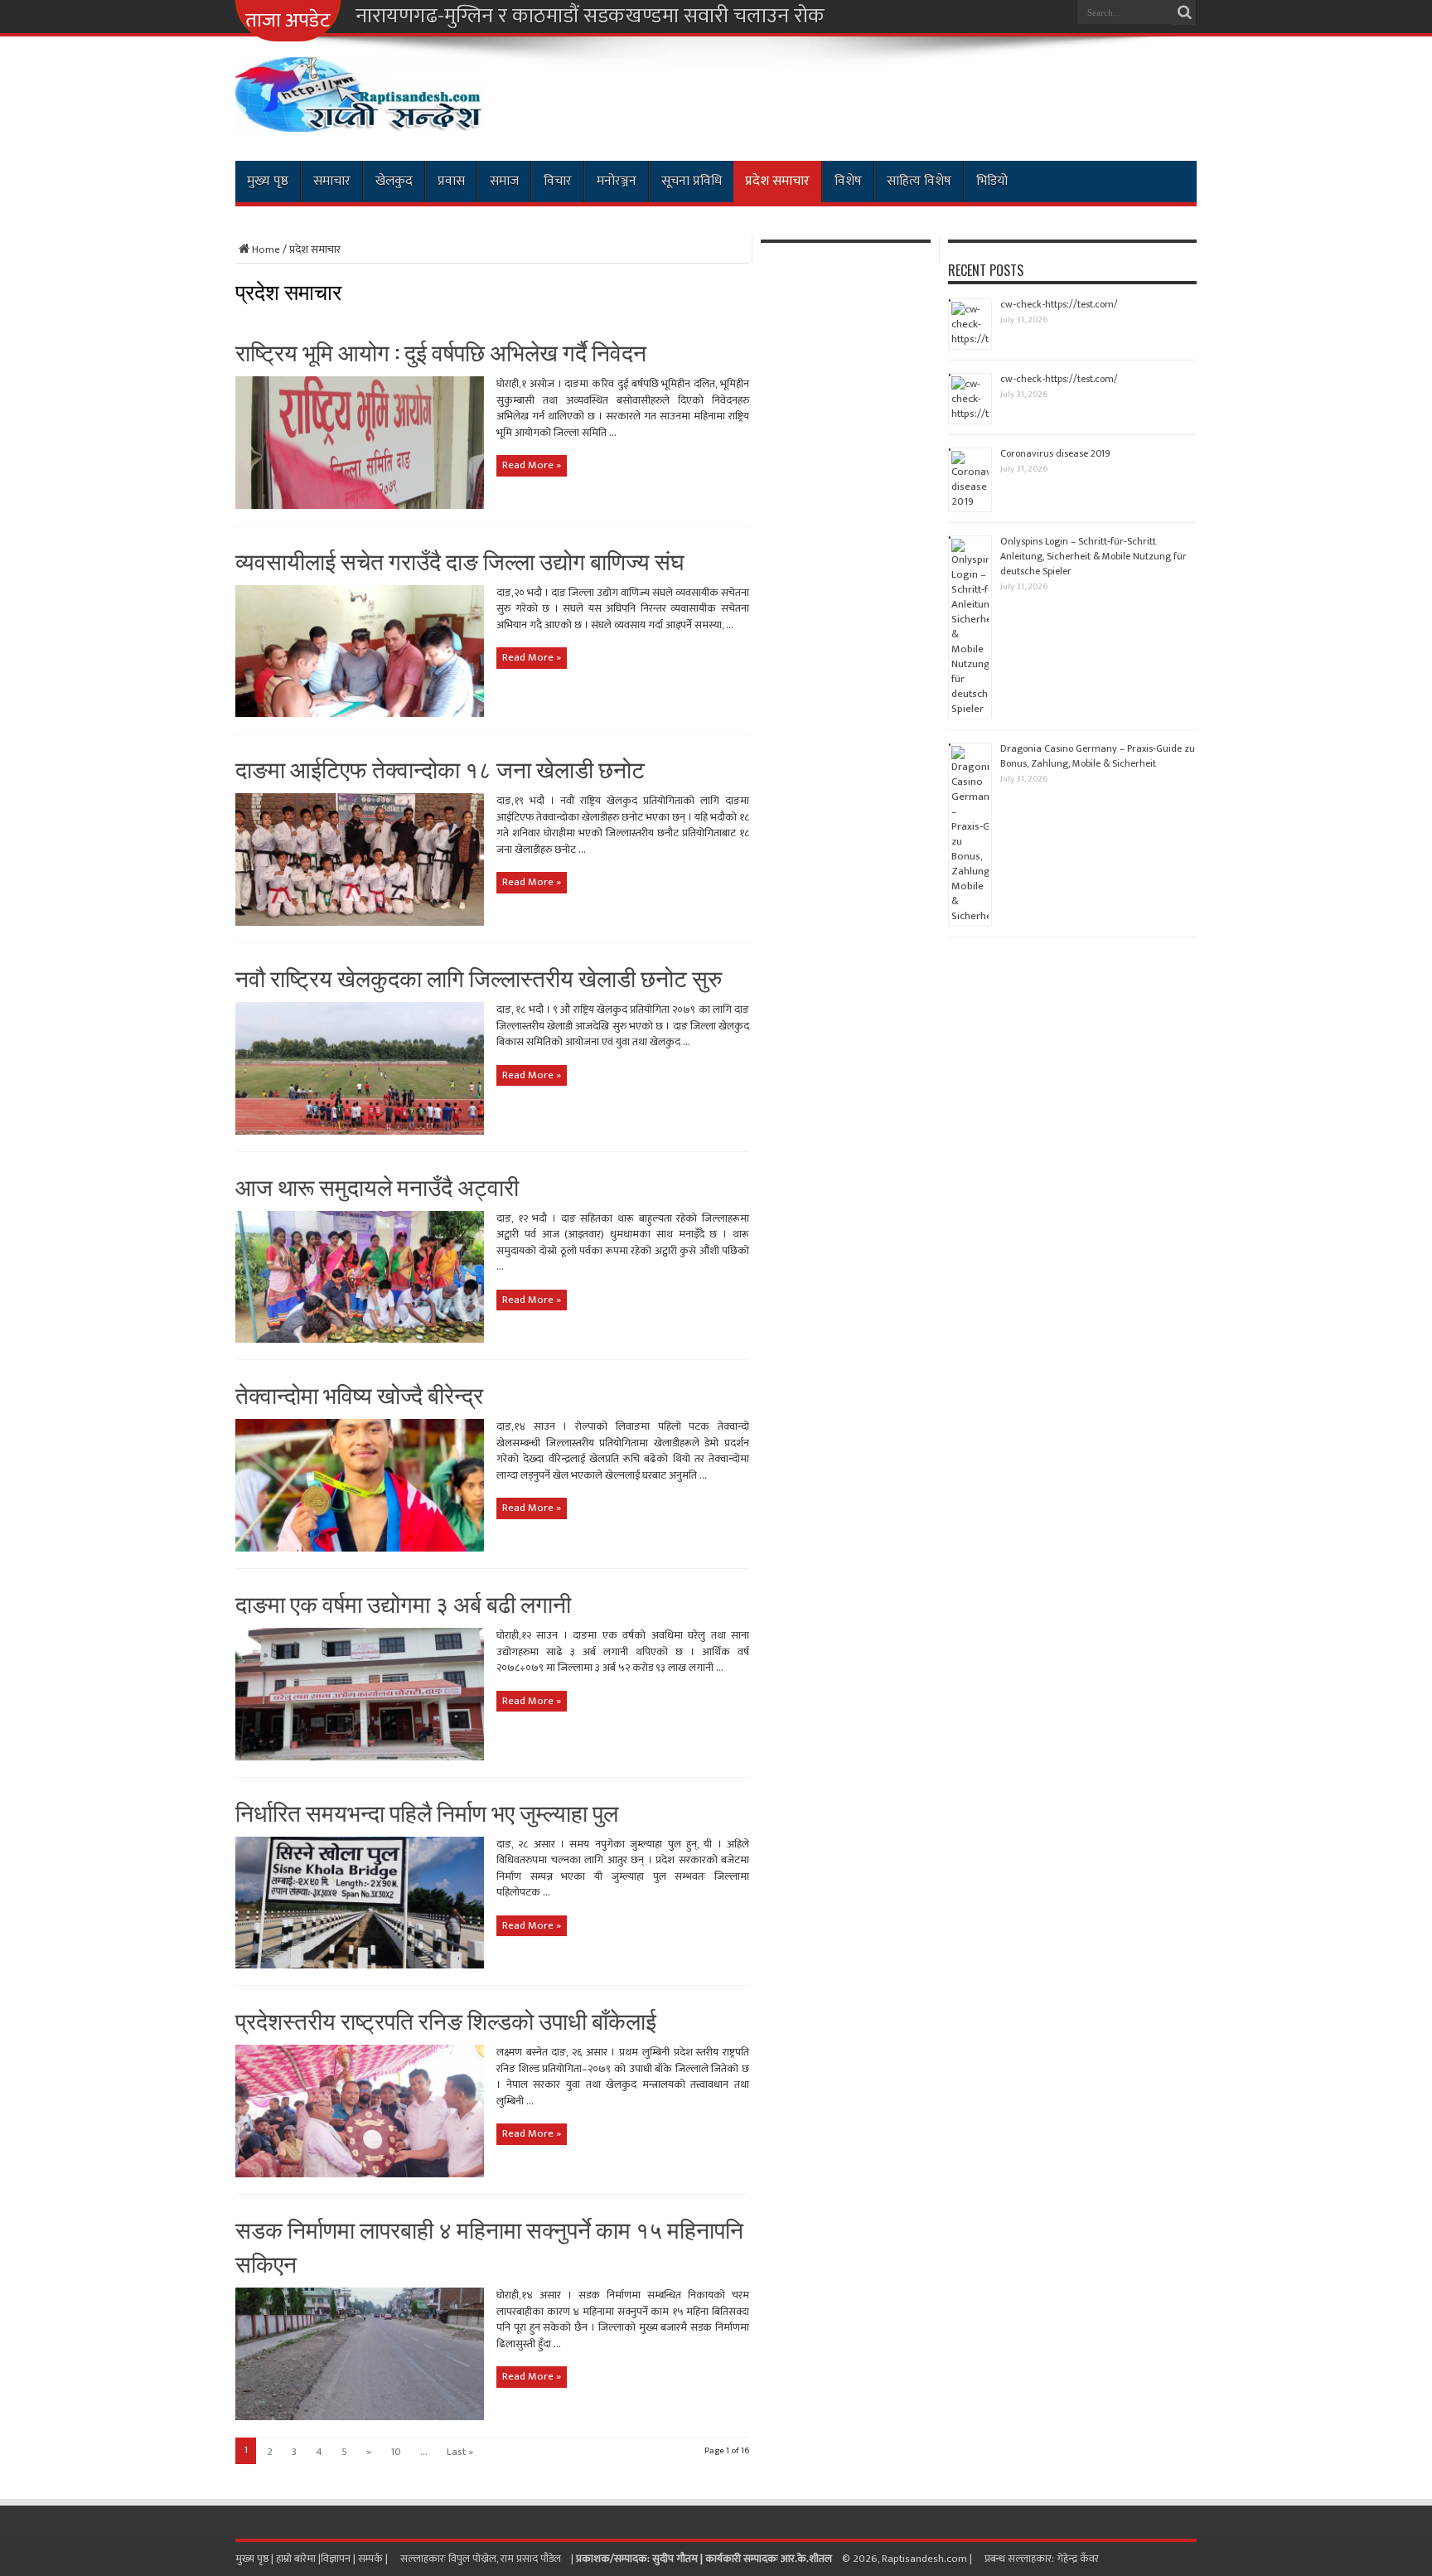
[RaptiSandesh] (360, 119)
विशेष (848, 181)
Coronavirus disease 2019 (1055, 453)
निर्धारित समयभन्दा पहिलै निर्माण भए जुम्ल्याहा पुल (427, 1811)
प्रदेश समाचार (777, 181)
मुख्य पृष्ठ (268, 181)
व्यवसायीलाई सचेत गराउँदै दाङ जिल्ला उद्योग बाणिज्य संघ (460, 560)
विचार (558, 181)
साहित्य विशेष (919, 181)
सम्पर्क (372, 2559)
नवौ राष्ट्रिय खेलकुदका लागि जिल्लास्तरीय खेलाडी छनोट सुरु (479, 977)
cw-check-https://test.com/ (1059, 304)
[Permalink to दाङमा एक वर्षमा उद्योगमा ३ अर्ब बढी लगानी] (360, 1757)
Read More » (532, 465)
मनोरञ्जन (617, 181)
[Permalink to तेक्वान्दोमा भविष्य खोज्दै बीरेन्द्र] (360, 1548)
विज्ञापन (336, 2559)
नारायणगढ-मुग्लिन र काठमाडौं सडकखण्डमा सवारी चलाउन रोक (590, 17)
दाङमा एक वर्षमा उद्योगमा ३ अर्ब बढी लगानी (403, 1603)
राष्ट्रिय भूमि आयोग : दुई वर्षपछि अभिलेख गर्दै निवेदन (441, 351)
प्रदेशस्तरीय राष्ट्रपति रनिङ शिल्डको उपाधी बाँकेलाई (446, 2019)
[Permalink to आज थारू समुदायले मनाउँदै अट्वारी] (360, 1339)
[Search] (1184, 12)
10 (396, 2452)
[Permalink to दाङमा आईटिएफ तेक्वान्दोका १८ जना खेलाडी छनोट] (360, 922)
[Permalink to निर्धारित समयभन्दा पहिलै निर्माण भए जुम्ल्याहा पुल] (360, 1965)
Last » (460, 2452)
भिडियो (992, 181)
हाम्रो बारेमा (297, 2559)
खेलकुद (394, 181)
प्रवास (451, 181)
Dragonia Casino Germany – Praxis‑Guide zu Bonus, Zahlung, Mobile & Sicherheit (1098, 756)
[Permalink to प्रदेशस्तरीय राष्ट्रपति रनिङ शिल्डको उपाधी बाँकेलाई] (360, 2174)
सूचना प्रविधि (692, 181)
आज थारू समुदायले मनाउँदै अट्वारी (377, 1186)
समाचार (332, 181)
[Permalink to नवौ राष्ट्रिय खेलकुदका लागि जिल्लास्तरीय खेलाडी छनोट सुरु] (360, 1131)
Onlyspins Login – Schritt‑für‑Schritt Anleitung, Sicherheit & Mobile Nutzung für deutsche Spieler (1093, 556)
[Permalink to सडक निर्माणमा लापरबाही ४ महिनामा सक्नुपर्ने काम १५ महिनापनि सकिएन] (360, 2417)
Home (266, 249)
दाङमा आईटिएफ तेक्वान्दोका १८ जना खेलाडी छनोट (440, 768)
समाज (504, 181)
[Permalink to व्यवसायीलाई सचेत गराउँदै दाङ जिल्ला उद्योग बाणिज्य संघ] (360, 714)
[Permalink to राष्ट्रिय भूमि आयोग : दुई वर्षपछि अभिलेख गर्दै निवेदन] (360, 506)
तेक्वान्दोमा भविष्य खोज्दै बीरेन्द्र (359, 1394)
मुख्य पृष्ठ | (256, 2559)
